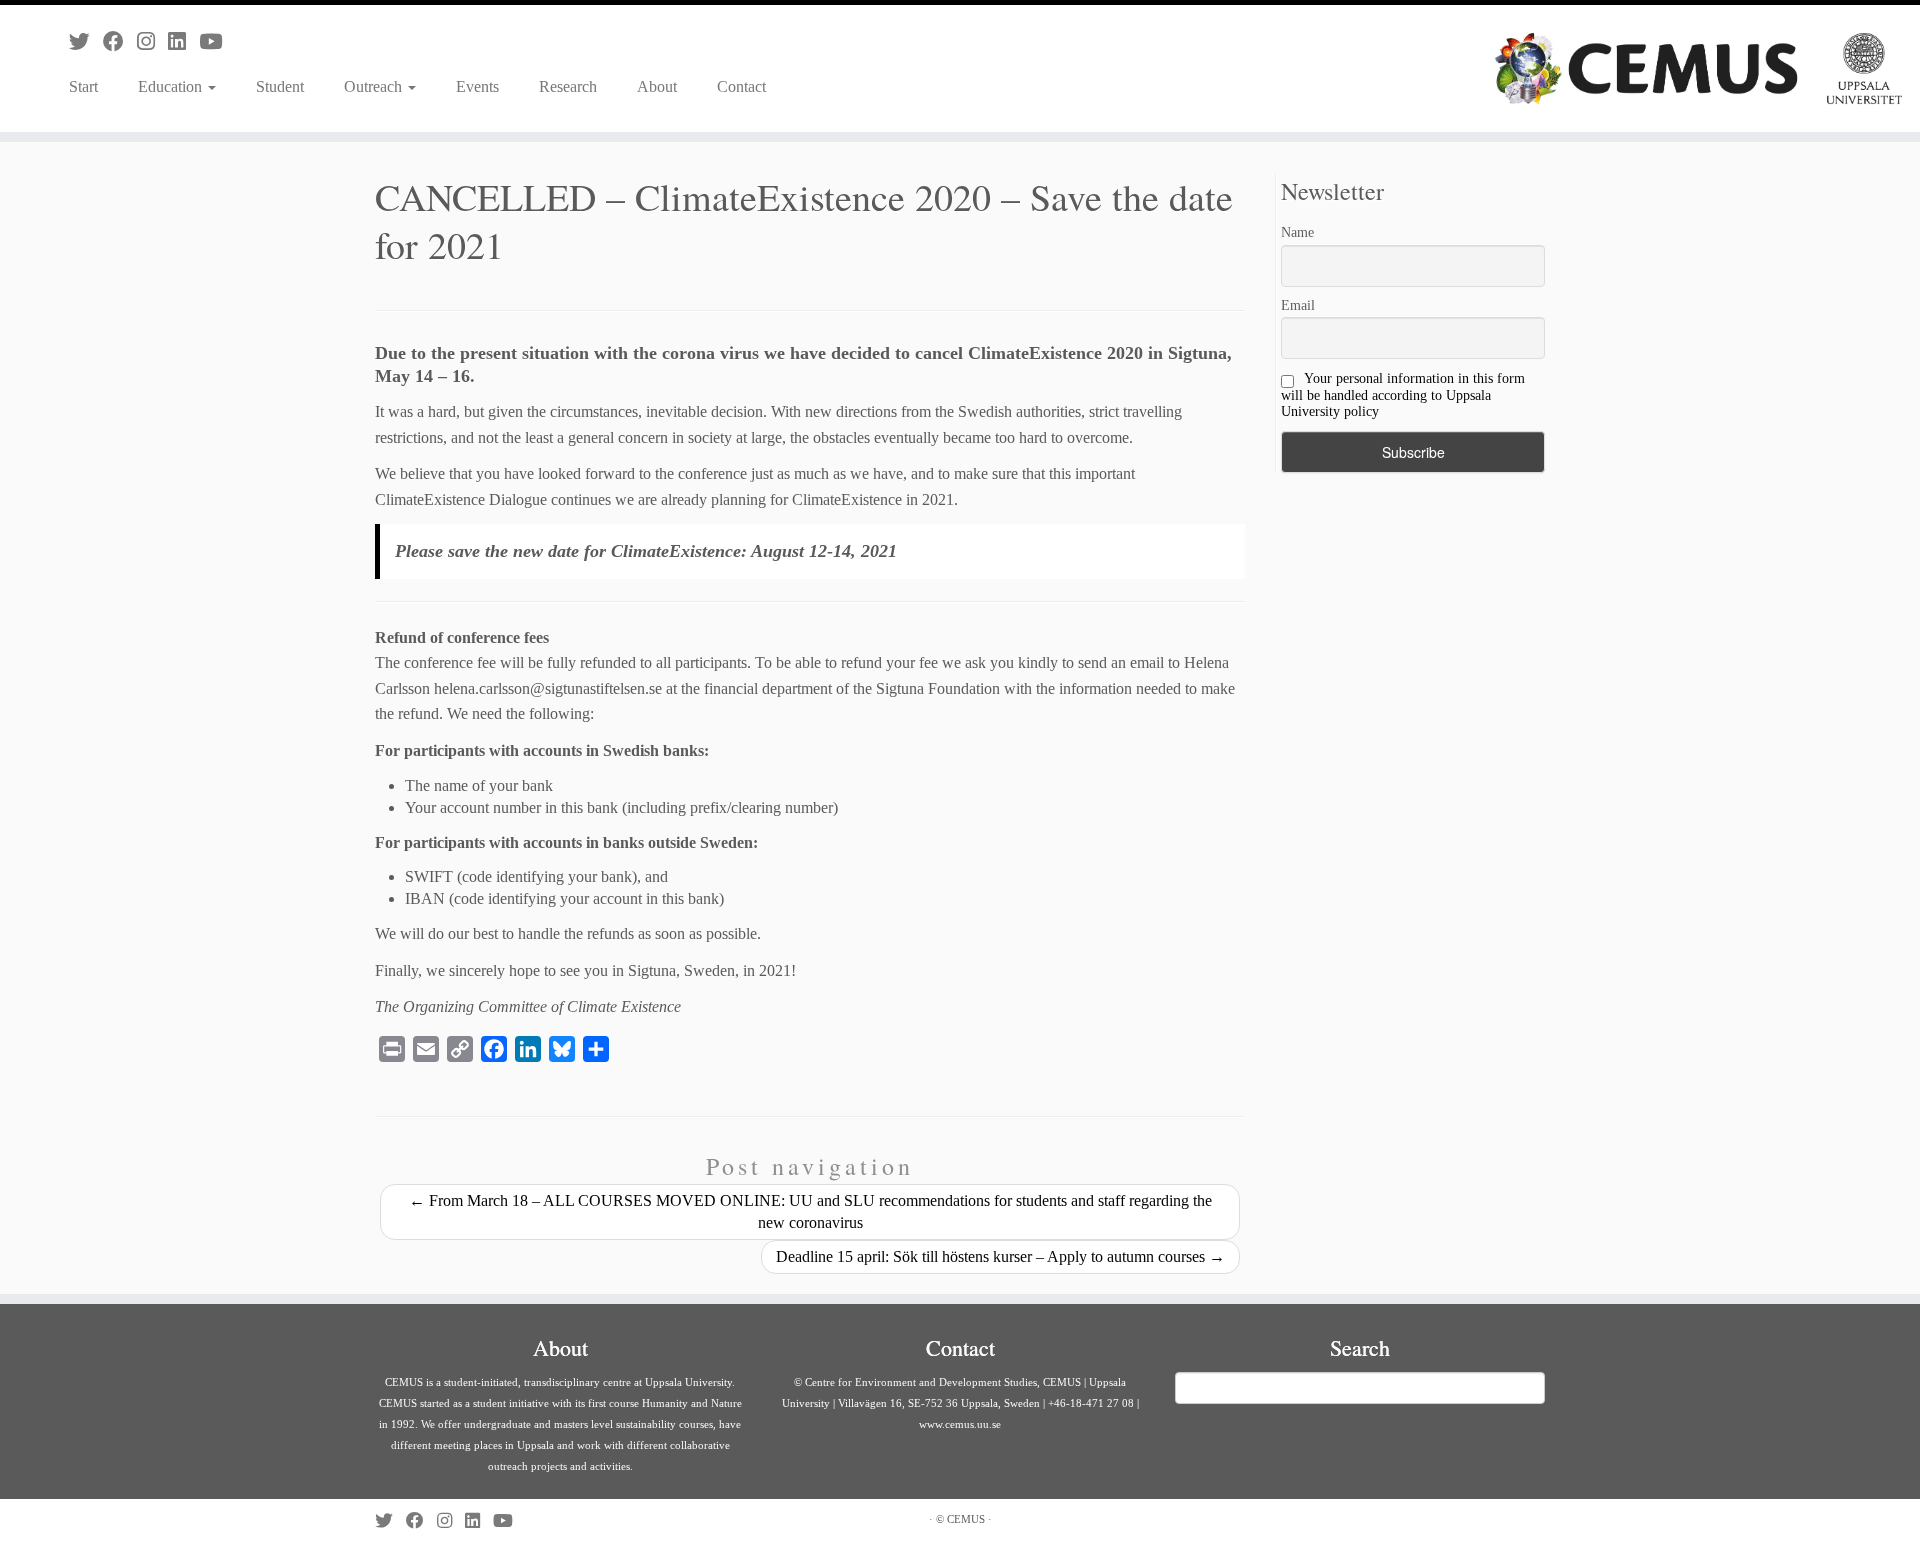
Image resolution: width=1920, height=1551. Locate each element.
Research (568, 86)
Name (1297, 232)
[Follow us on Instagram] (152, 41)
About (657, 86)
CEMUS (966, 1519)
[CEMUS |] (1698, 68)
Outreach (375, 86)
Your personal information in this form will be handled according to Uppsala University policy (1403, 395)
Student (280, 86)
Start (83, 86)
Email (1298, 305)
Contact (741, 86)
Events (477, 86)
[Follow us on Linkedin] (183, 41)
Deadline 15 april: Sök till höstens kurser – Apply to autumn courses (1000, 1256)
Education (172, 86)
